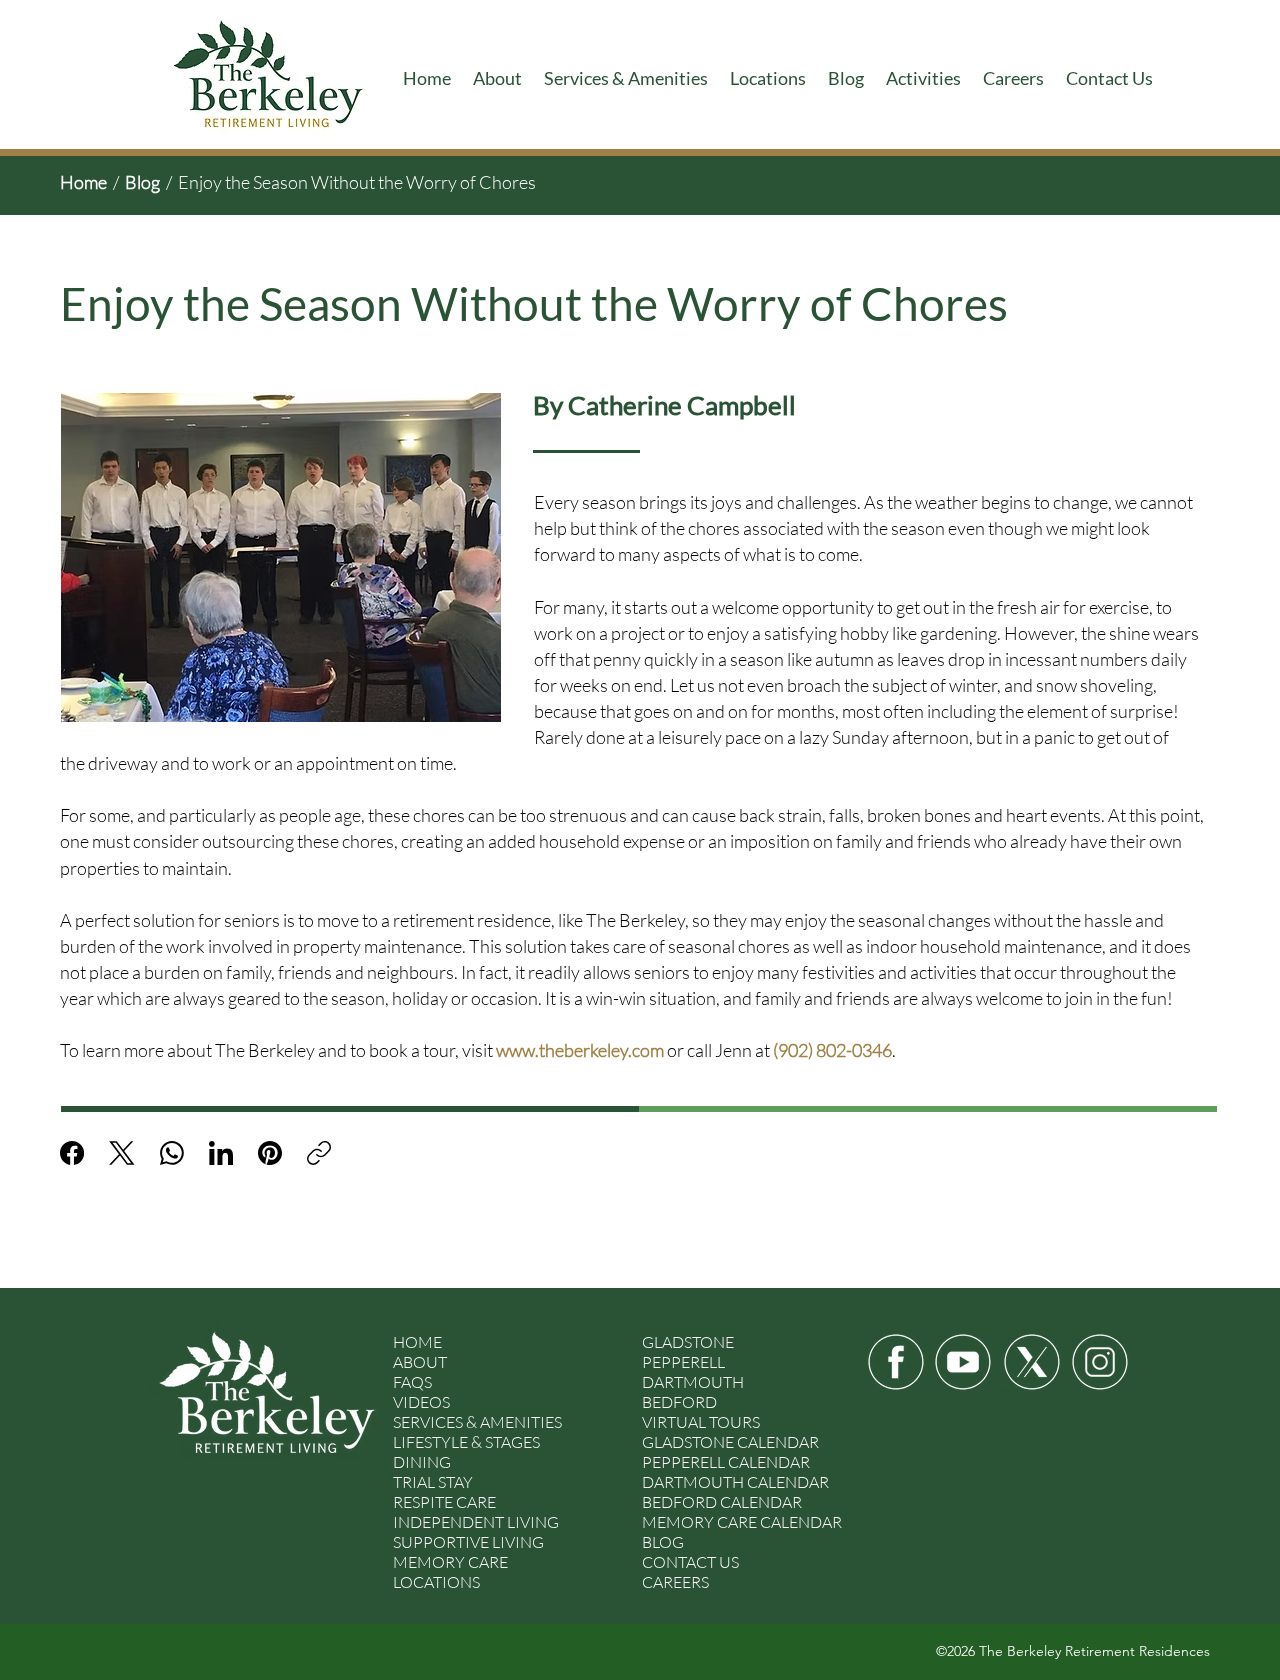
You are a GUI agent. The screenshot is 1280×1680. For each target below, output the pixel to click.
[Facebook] (72, 1153)
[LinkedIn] (221, 1153)
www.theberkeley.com (580, 1050)
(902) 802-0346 (832, 1050)
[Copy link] (319, 1153)
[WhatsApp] (172, 1153)
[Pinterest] (270, 1153)
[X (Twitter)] (122, 1153)
